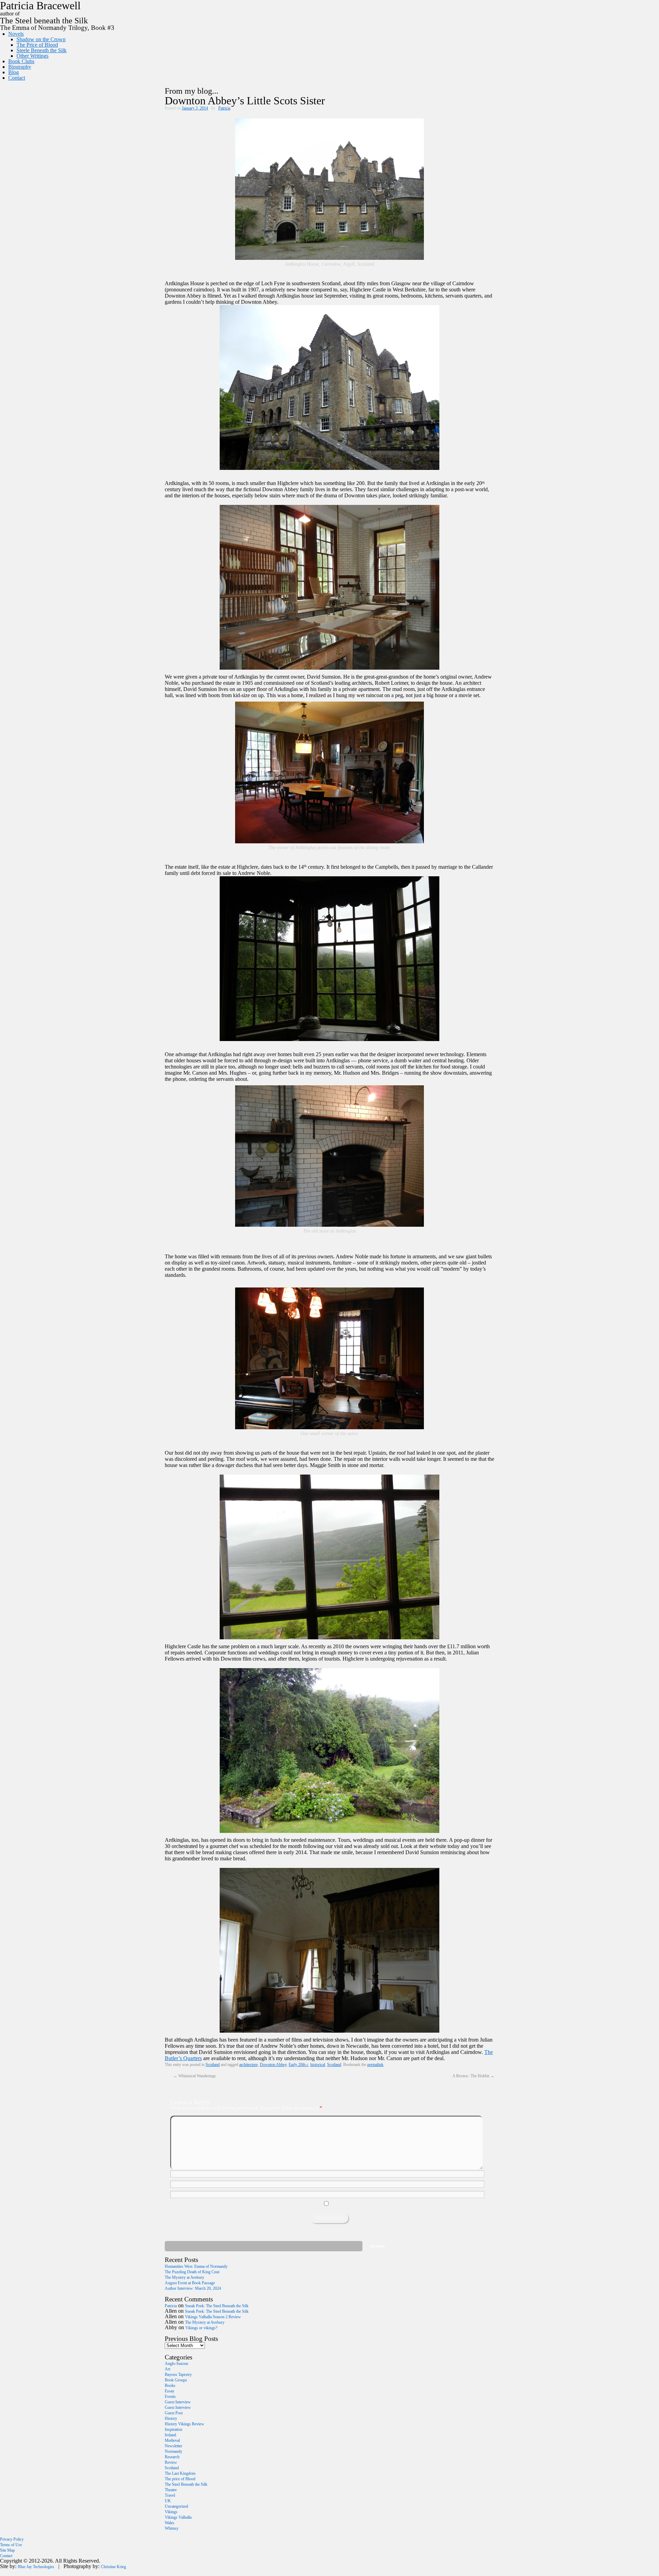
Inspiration (174, 2429)
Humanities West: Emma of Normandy (196, 2266)
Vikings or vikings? (201, 2328)
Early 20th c (298, 2065)
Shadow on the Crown (41, 39)
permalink (375, 2065)
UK (168, 2501)
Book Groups (176, 2380)
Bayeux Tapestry (178, 2375)
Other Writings (32, 56)
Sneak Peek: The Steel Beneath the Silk (217, 2306)
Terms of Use (11, 2545)
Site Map (7, 2550)
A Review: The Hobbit (473, 2076)
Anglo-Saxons (177, 2364)
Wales (170, 2523)
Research (172, 2457)
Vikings (171, 2512)
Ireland (170, 2435)
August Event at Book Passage (190, 2283)
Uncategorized (176, 2506)
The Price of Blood (37, 45)
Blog (14, 72)
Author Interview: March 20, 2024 (193, 2288)
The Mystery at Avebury (184, 2277)
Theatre (171, 2490)
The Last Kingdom (180, 2473)
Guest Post (174, 2413)
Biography (20, 67)
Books (170, 2386)
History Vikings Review (184, 2424)
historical (318, 2065)
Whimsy (172, 2528)
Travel (170, 2495)
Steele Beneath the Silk (42, 50)
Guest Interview (178, 2402)
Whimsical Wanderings (195, 2076)
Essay (170, 2391)
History (171, 2418)
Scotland (213, 2065)
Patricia (224, 108)
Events (170, 2396)
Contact (17, 78)
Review (171, 2462)
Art (167, 2369)
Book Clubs (21, 61)
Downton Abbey (273, 2065)
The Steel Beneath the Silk (186, 2484)
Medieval (172, 2440)
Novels (16, 34)
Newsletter (174, 2446)
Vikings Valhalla (178, 2517)
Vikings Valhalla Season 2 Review (213, 2317)
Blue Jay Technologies (36, 2567)
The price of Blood (180, 2479)
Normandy (174, 2451)
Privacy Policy (12, 2539)
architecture (248, 2065)
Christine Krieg (113, 2567)
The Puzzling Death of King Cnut (192, 2272)
